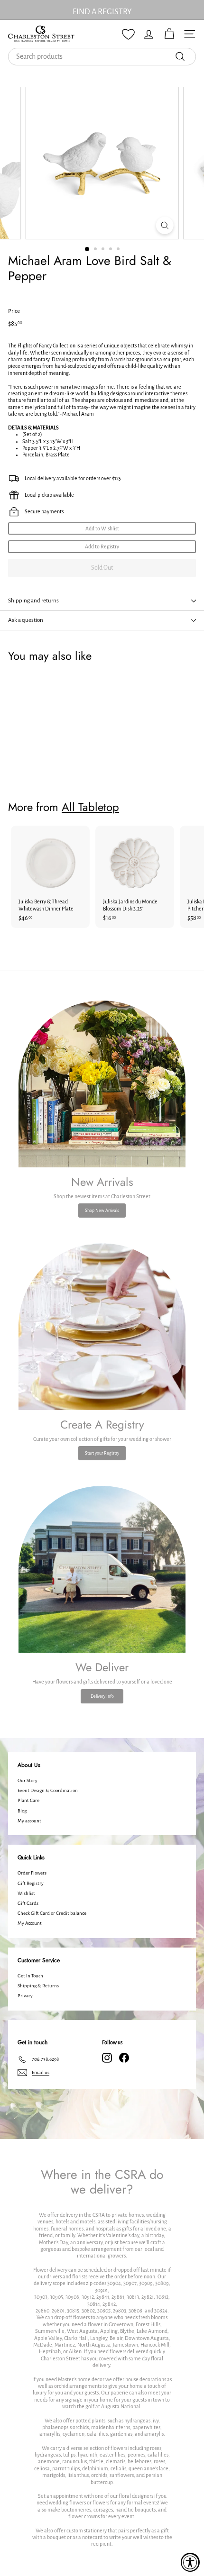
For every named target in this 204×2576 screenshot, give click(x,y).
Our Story (28, 1780)
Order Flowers (32, 1873)
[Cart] (169, 34)
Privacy (25, 1996)
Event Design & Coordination (48, 1790)
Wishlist (26, 1893)
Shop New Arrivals (102, 1211)
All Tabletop (90, 807)
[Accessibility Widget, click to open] (190, 2562)
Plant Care (28, 1800)
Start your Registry (102, 1453)
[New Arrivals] (102, 1084)
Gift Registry (31, 1883)
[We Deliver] (102, 1569)
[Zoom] (164, 225)
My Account (30, 1923)
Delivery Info (102, 1696)
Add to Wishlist (102, 528)
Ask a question (26, 620)
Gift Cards (28, 1903)
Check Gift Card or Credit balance (52, 1913)
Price (14, 311)
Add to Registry (102, 546)
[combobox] (102, 57)
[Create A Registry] (102, 1327)
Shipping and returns (33, 601)
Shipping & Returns (38, 1986)
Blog (22, 1811)
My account (29, 1821)
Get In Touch (30, 1976)
